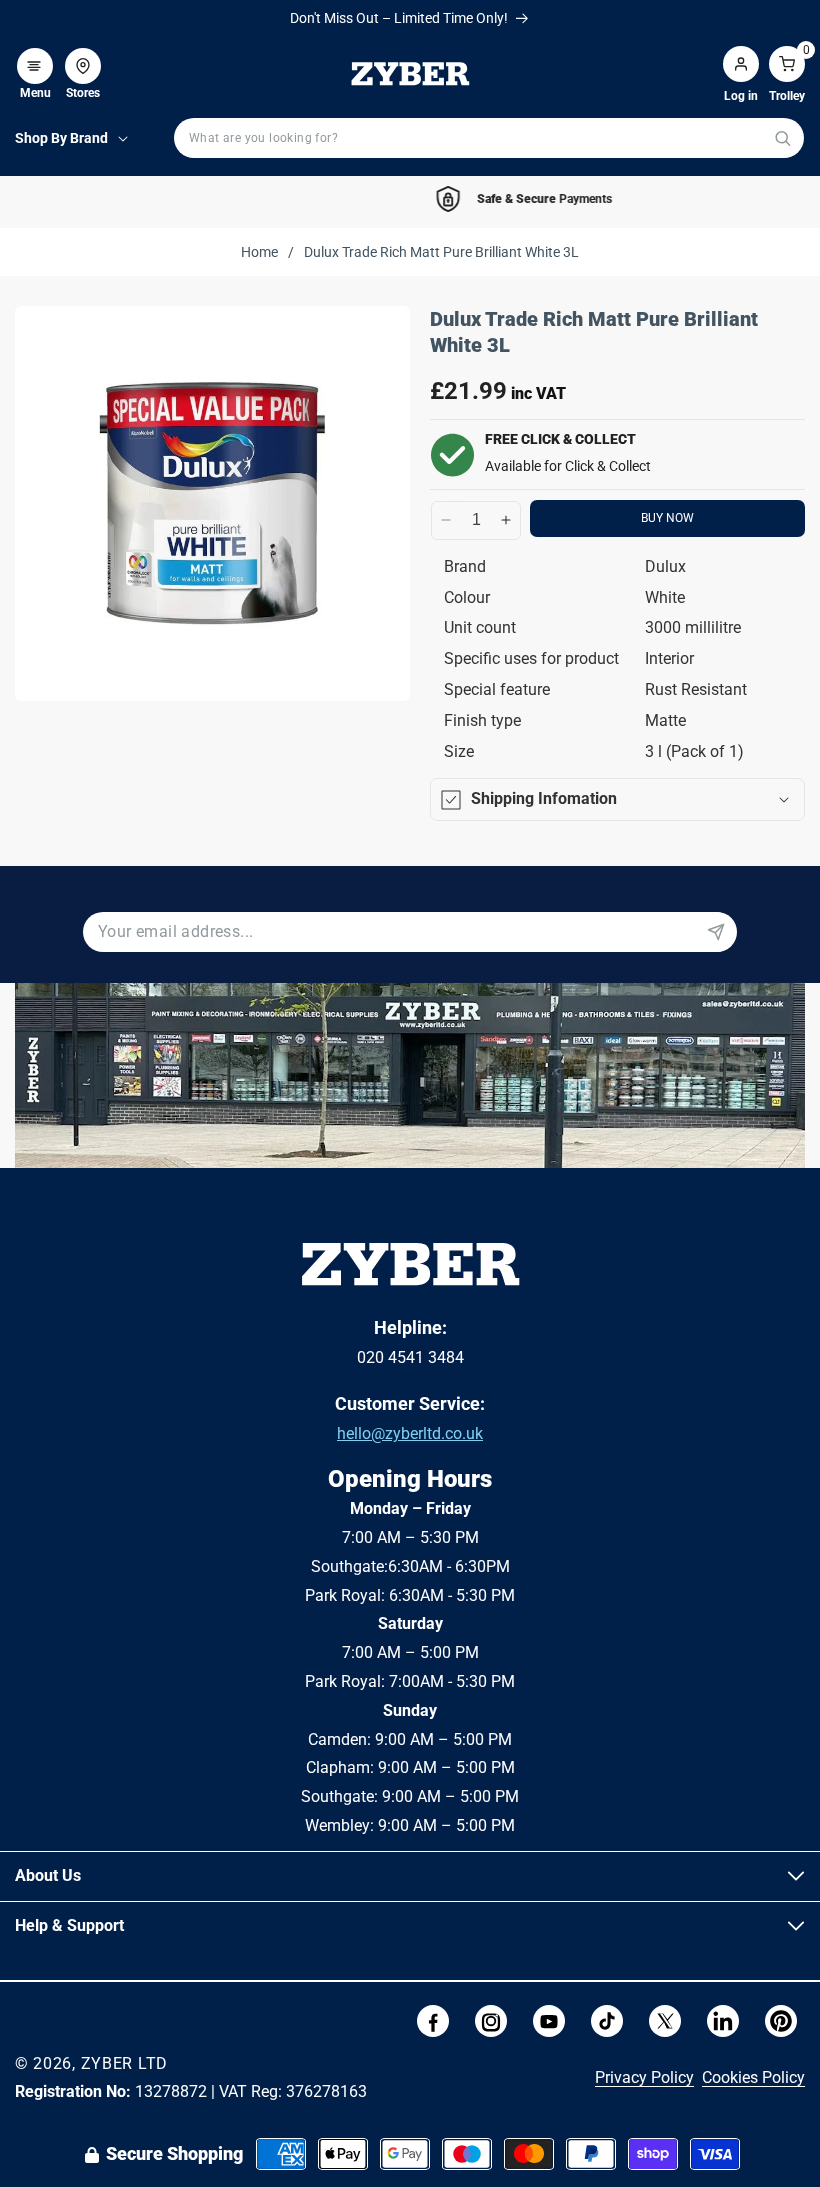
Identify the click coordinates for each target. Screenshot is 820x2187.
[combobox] (489, 138)
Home (259, 252)
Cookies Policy (753, 2077)
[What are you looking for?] (782, 138)
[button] (35, 56)
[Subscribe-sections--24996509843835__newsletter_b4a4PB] (716, 932)
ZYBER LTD (124, 2063)
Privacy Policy (644, 2077)
